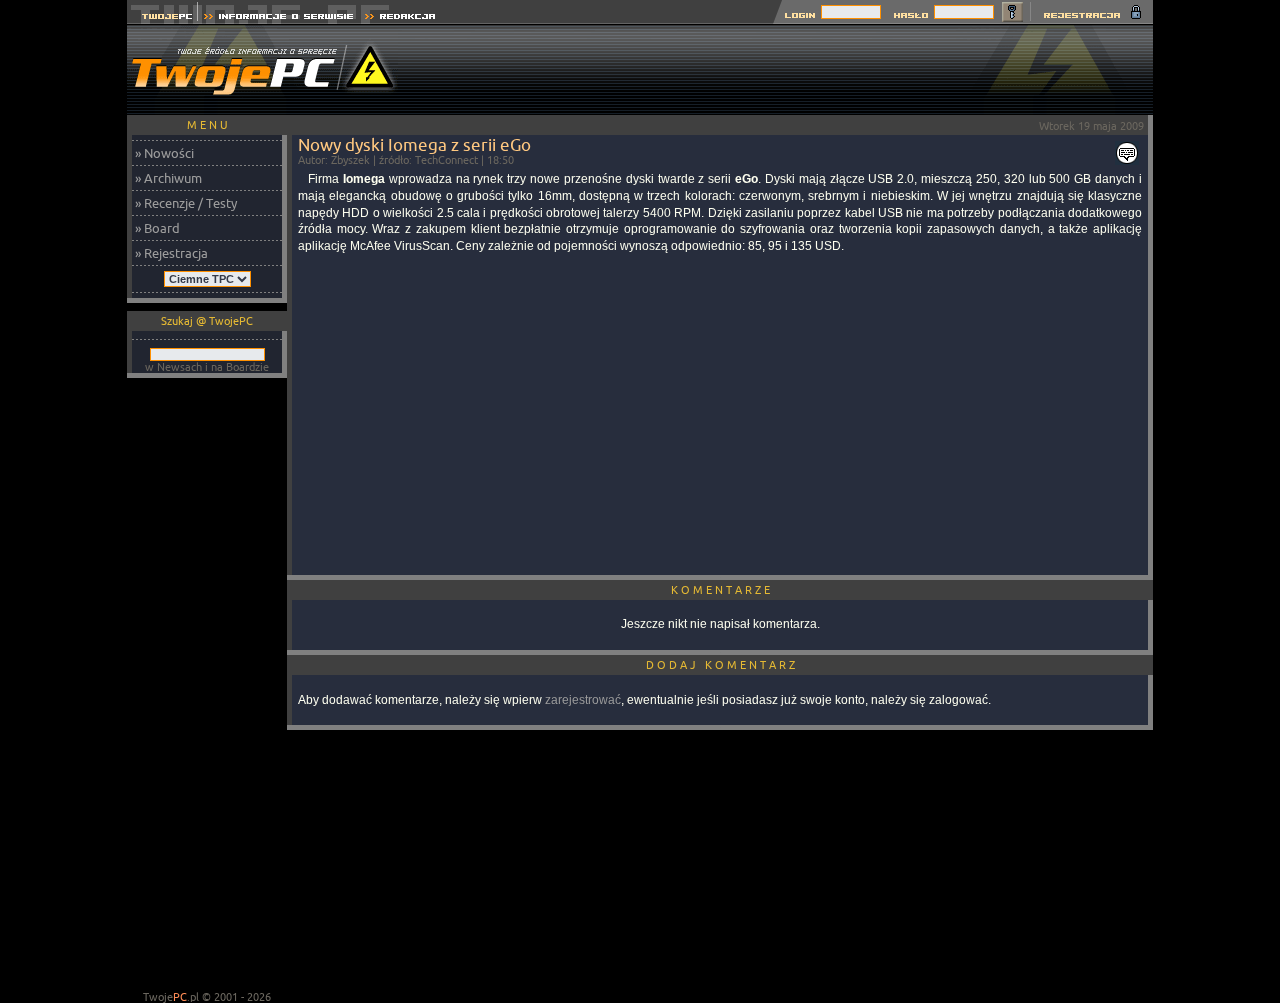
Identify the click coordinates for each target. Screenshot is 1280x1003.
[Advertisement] (789, 70)
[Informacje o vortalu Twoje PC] (278, 18)
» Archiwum (168, 178)
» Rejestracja (171, 253)
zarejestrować (583, 700)
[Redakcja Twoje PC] (400, 18)
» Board (157, 228)
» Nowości (164, 153)
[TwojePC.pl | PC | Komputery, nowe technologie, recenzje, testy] (162, 18)
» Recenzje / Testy (186, 203)
